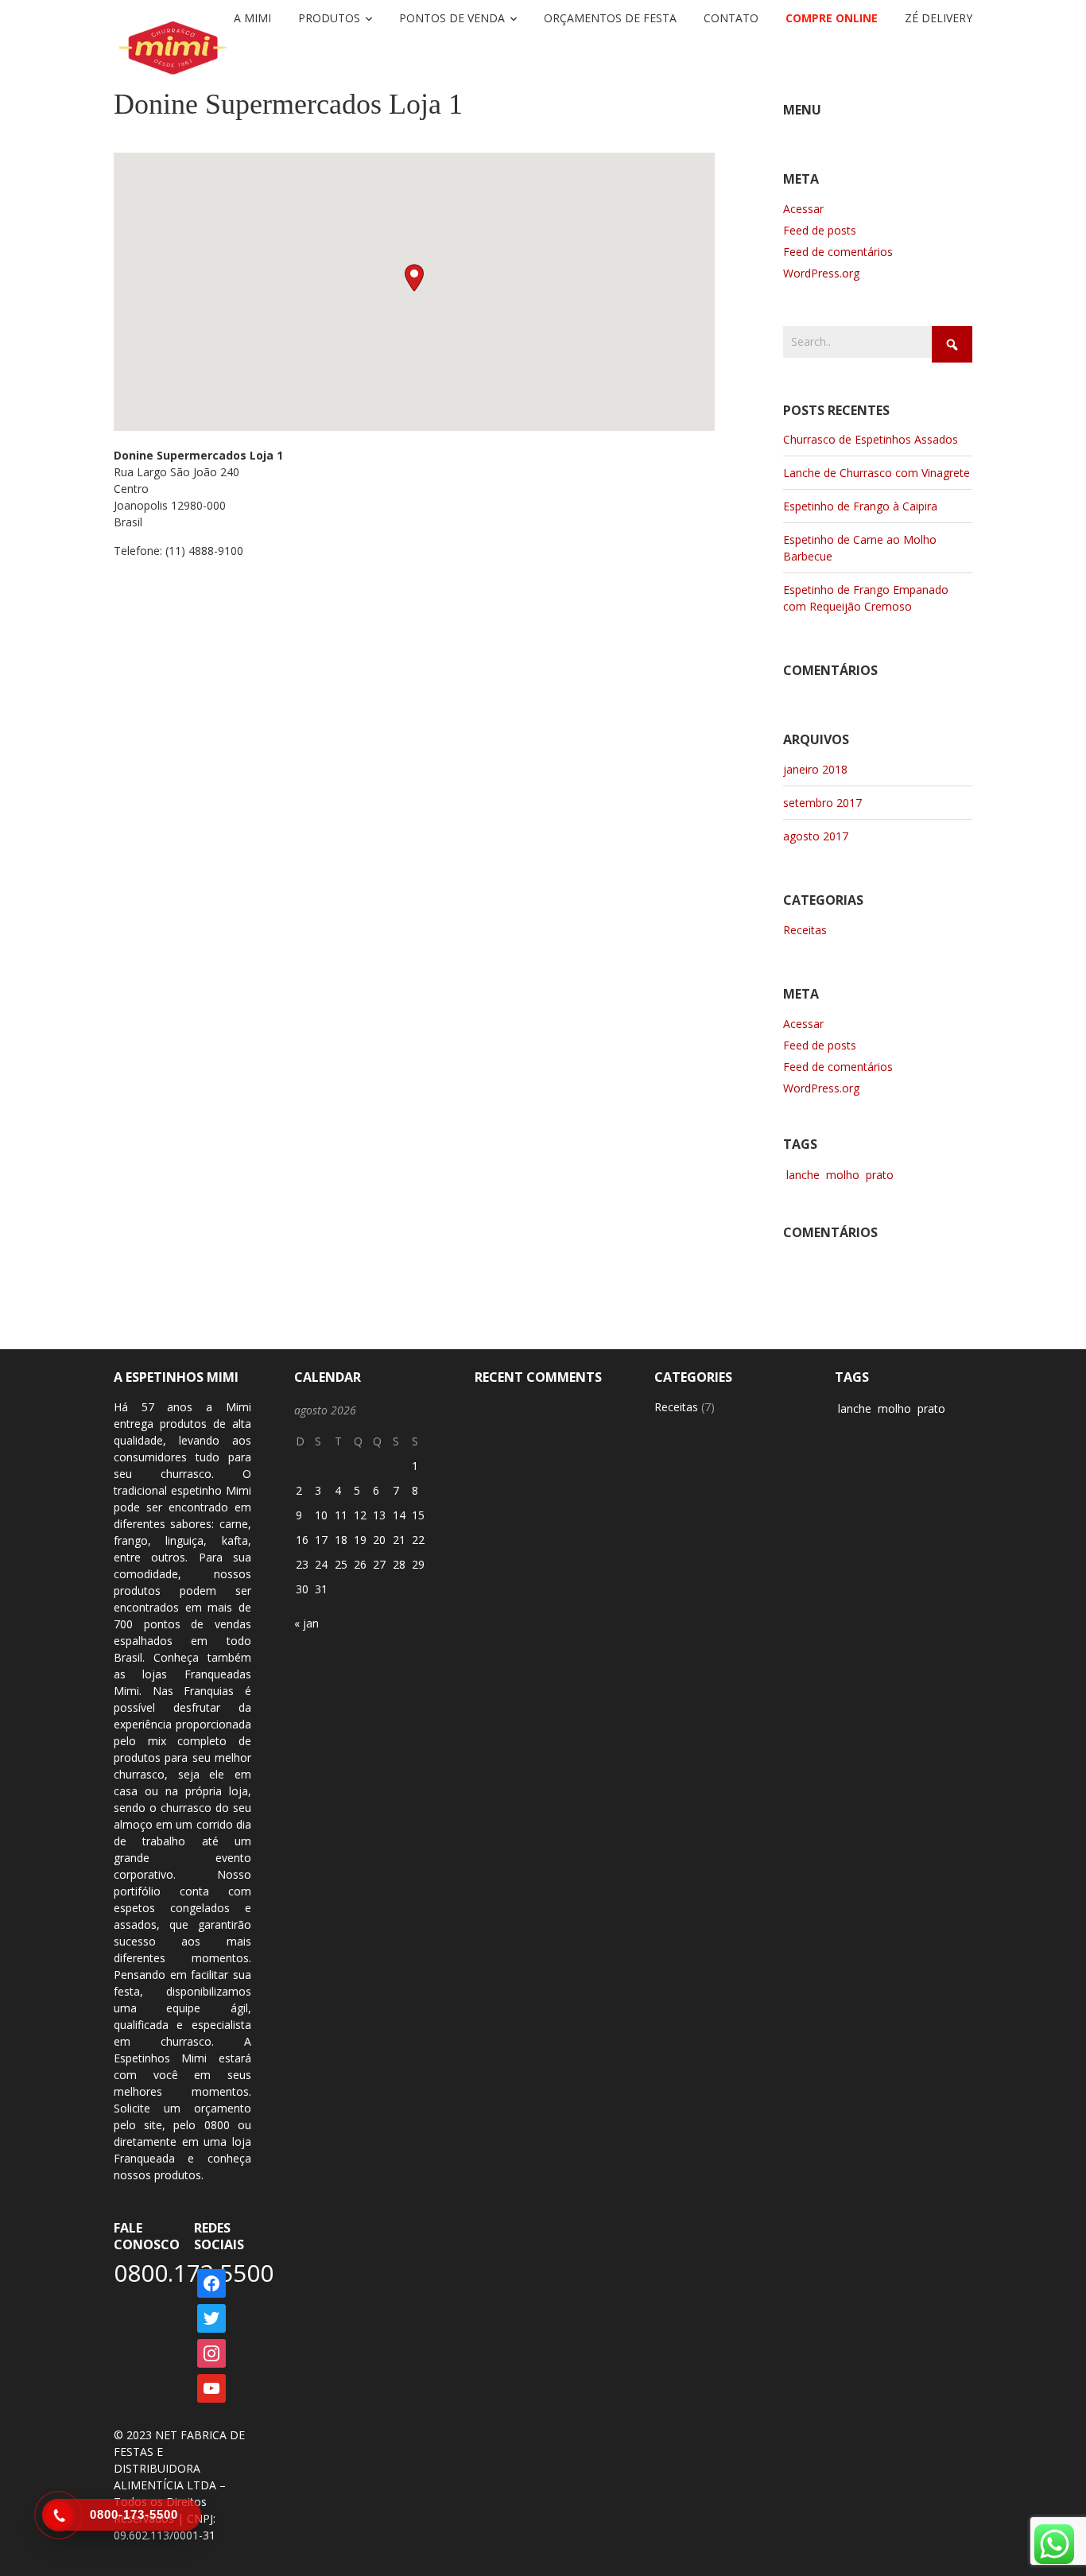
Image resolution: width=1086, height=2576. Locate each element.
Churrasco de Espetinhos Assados (871, 439)
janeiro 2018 (815, 769)
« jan (306, 1623)
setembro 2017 (822, 803)
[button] (414, 278)
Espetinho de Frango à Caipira (860, 506)
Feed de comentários (838, 252)
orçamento (223, 2108)
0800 (217, 2125)
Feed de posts (820, 230)
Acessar (803, 209)
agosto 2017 (816, 836)
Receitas (805, 930)
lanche (803, 1175)
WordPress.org (821, 273)
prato (880, 1175)
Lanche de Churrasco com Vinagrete (877, 473)
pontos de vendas (198, 1624)
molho (843, 1175)
